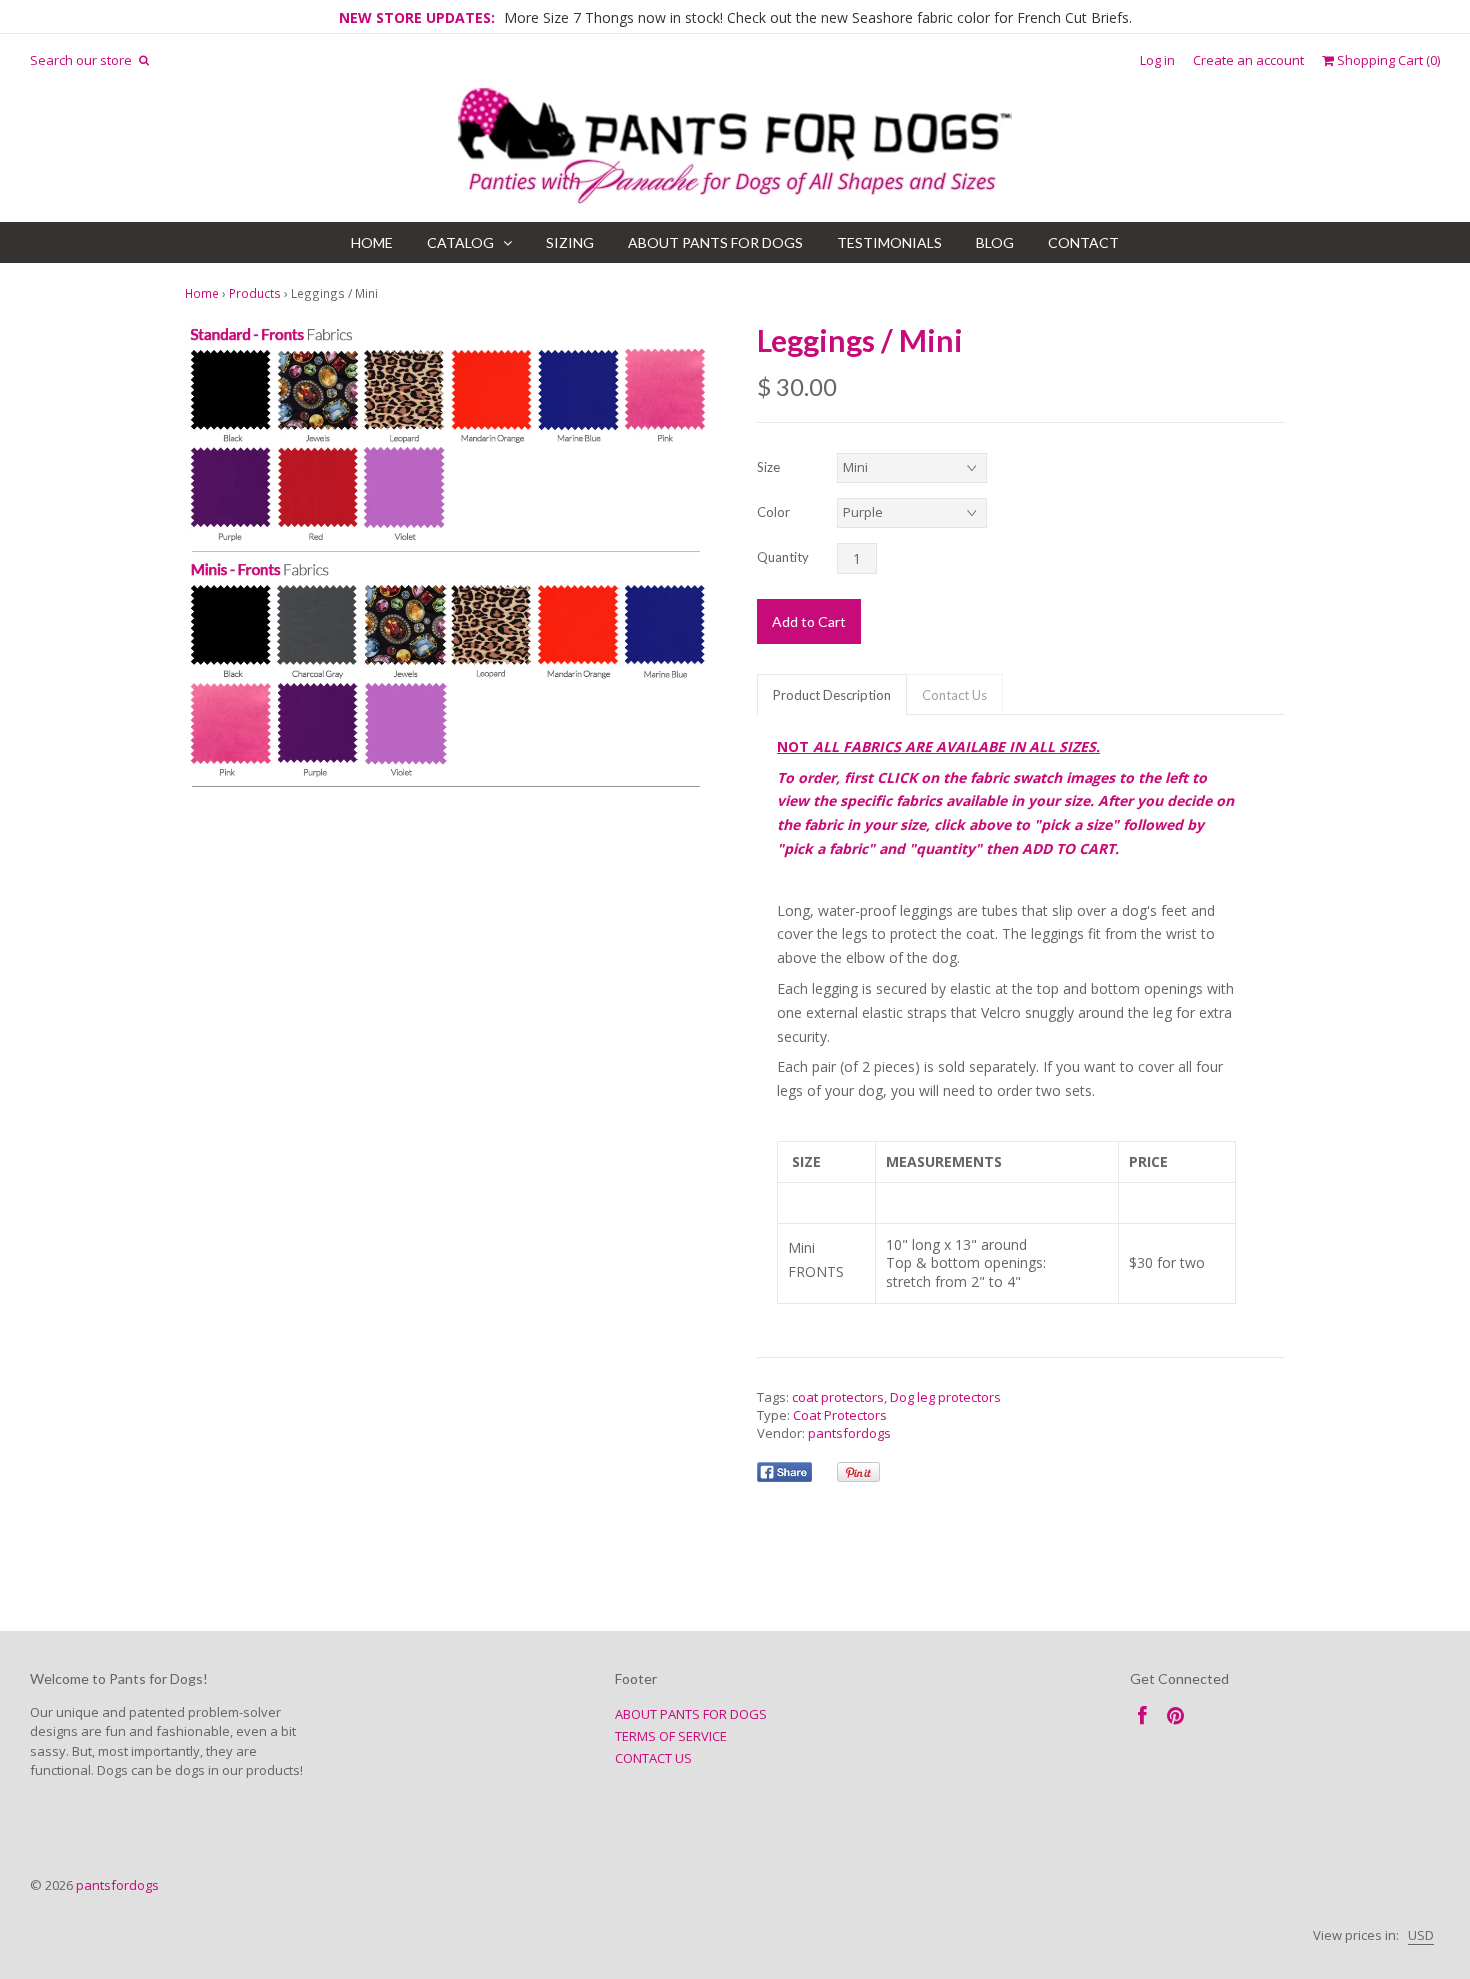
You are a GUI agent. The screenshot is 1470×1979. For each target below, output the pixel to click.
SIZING (570, 242)
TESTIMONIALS (889, 242)
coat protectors (838, 1397)
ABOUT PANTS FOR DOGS (715, 242)
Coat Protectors (840, 1415)
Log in (1157, 60)
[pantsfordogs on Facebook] (1142, 1715)
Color (773, 512)
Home (202, 293)
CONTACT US (653, 1758)
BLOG (995, 242)
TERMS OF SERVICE (671, 1736)
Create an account (1248, 60)
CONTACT (1083, 242)
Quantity (783, 557)
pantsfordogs (849, 1433)
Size (768, 467)
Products (255, 293)
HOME (372, 242)
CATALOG (460, 242)
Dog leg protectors (945, 1397)
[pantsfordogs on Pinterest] (1175, 1715)
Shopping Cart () (1387, 60)
